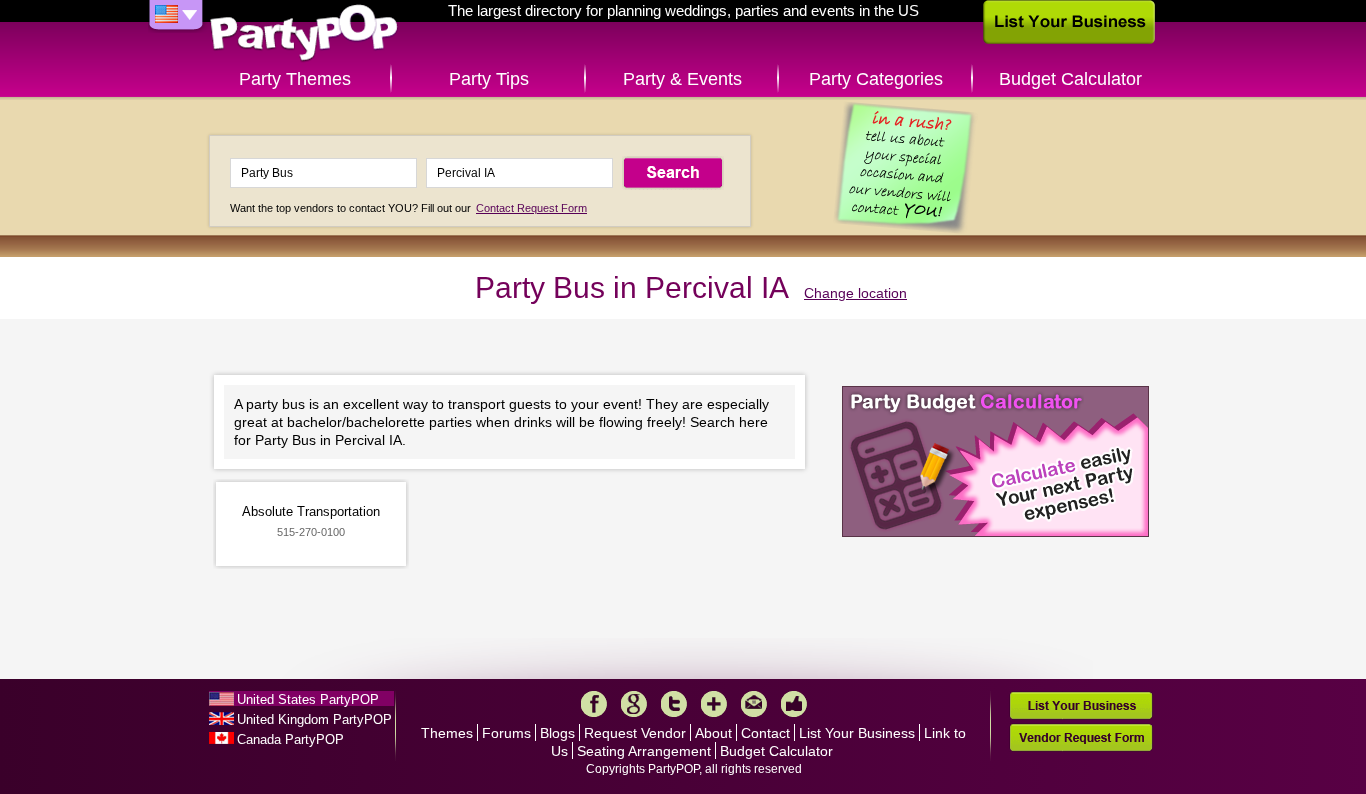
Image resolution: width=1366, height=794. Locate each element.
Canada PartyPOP (290, 739)
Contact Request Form (531, 208)
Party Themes (295, 79)
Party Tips (489, 79)
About (713, 733)
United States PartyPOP (308, 699)
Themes (447, 733)
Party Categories (876, 79)
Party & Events (682, 79)
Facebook (594, 704)
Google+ (634, 704)
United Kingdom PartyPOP (314, 719)
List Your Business (857, 733)
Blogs (557, 733)
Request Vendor (635, 733)
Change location (855, 293)
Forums (506, 733)
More (714, 704)
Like (794, 704)
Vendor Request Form (1081, 737)
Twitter (674, 704)
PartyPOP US (304, 33)
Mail (754, 704)
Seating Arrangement (644, 751)
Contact (765, 733)
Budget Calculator (1070, 79)
